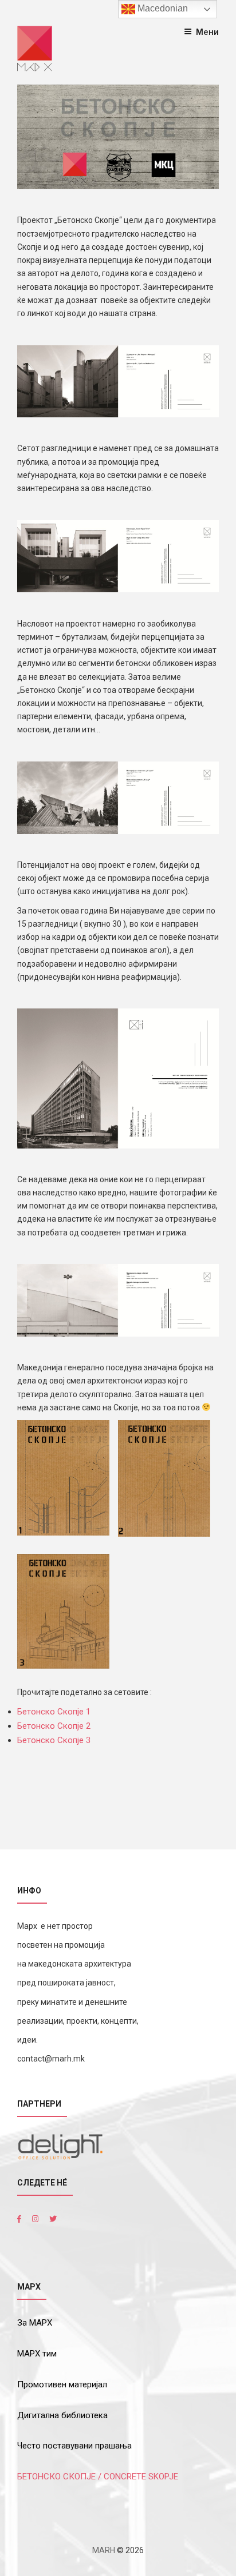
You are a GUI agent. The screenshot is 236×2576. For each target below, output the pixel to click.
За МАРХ (35, 2323)
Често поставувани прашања (74, 2446)
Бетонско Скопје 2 (54, 1726)
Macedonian (162, 8)
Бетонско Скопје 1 (54, 1712)
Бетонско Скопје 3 (54, 1740)
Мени (207, 32)
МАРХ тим (37, 2354)
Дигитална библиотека (62, 2415)
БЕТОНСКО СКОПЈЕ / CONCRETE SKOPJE (98, 2477)
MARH (104, 2550)
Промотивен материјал (62, 2384)
